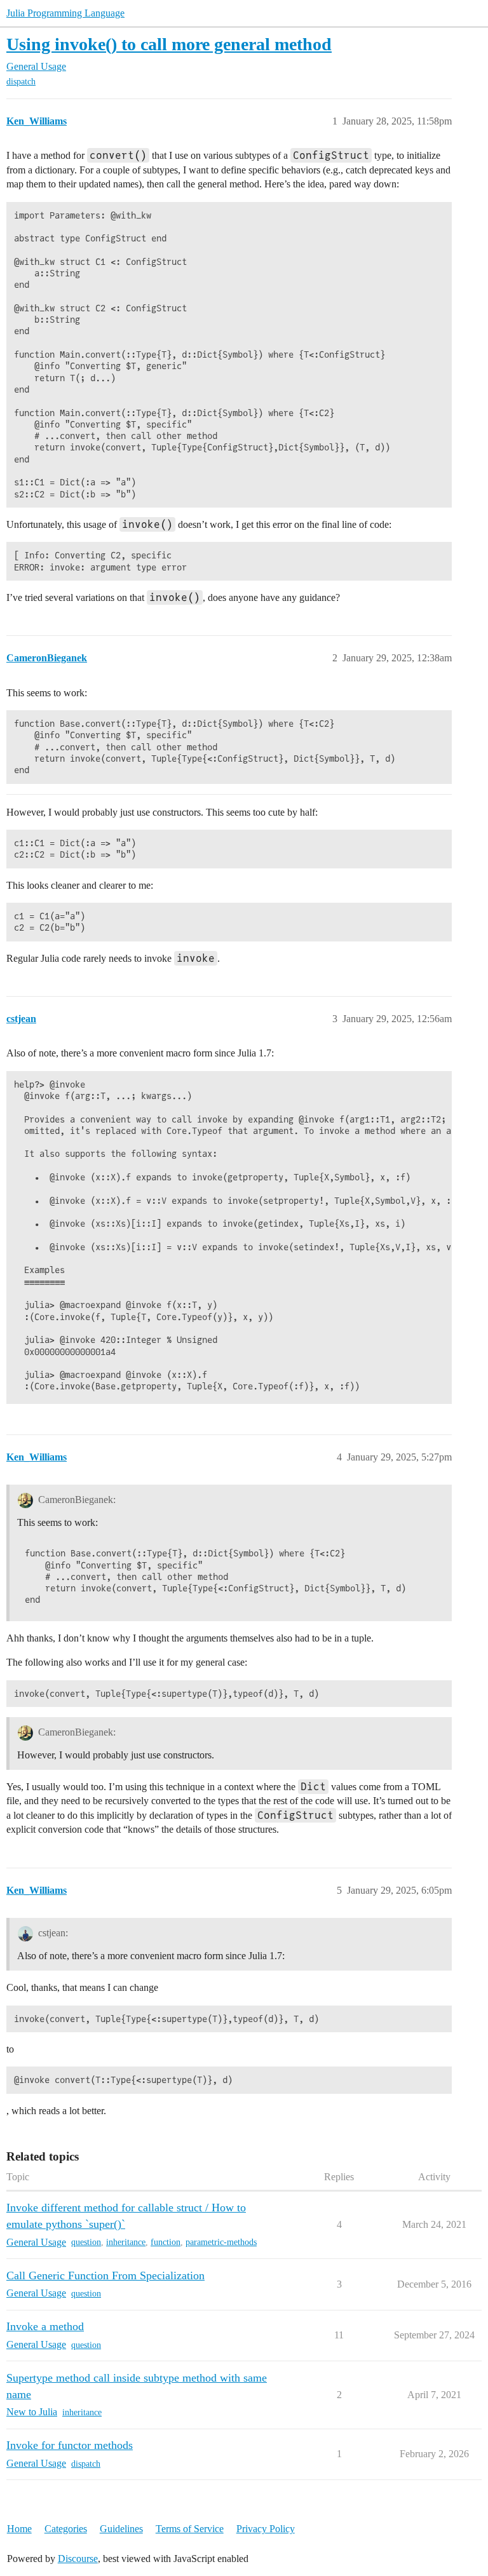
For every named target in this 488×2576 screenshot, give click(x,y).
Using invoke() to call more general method (169, 44)
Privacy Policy (266, 2529)
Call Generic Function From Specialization (105, 2276)
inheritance (126, 2242)
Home (19, 2529)
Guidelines (121, 2529)
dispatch (21, 82)
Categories (66, 2529)
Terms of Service (190, 2529)
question (86, 2242)
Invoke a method (45, 2326)
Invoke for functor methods (70, 2445)
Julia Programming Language (65, 13)
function (166, 2242)
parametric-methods (221, 2242)
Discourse (78, 2559)
